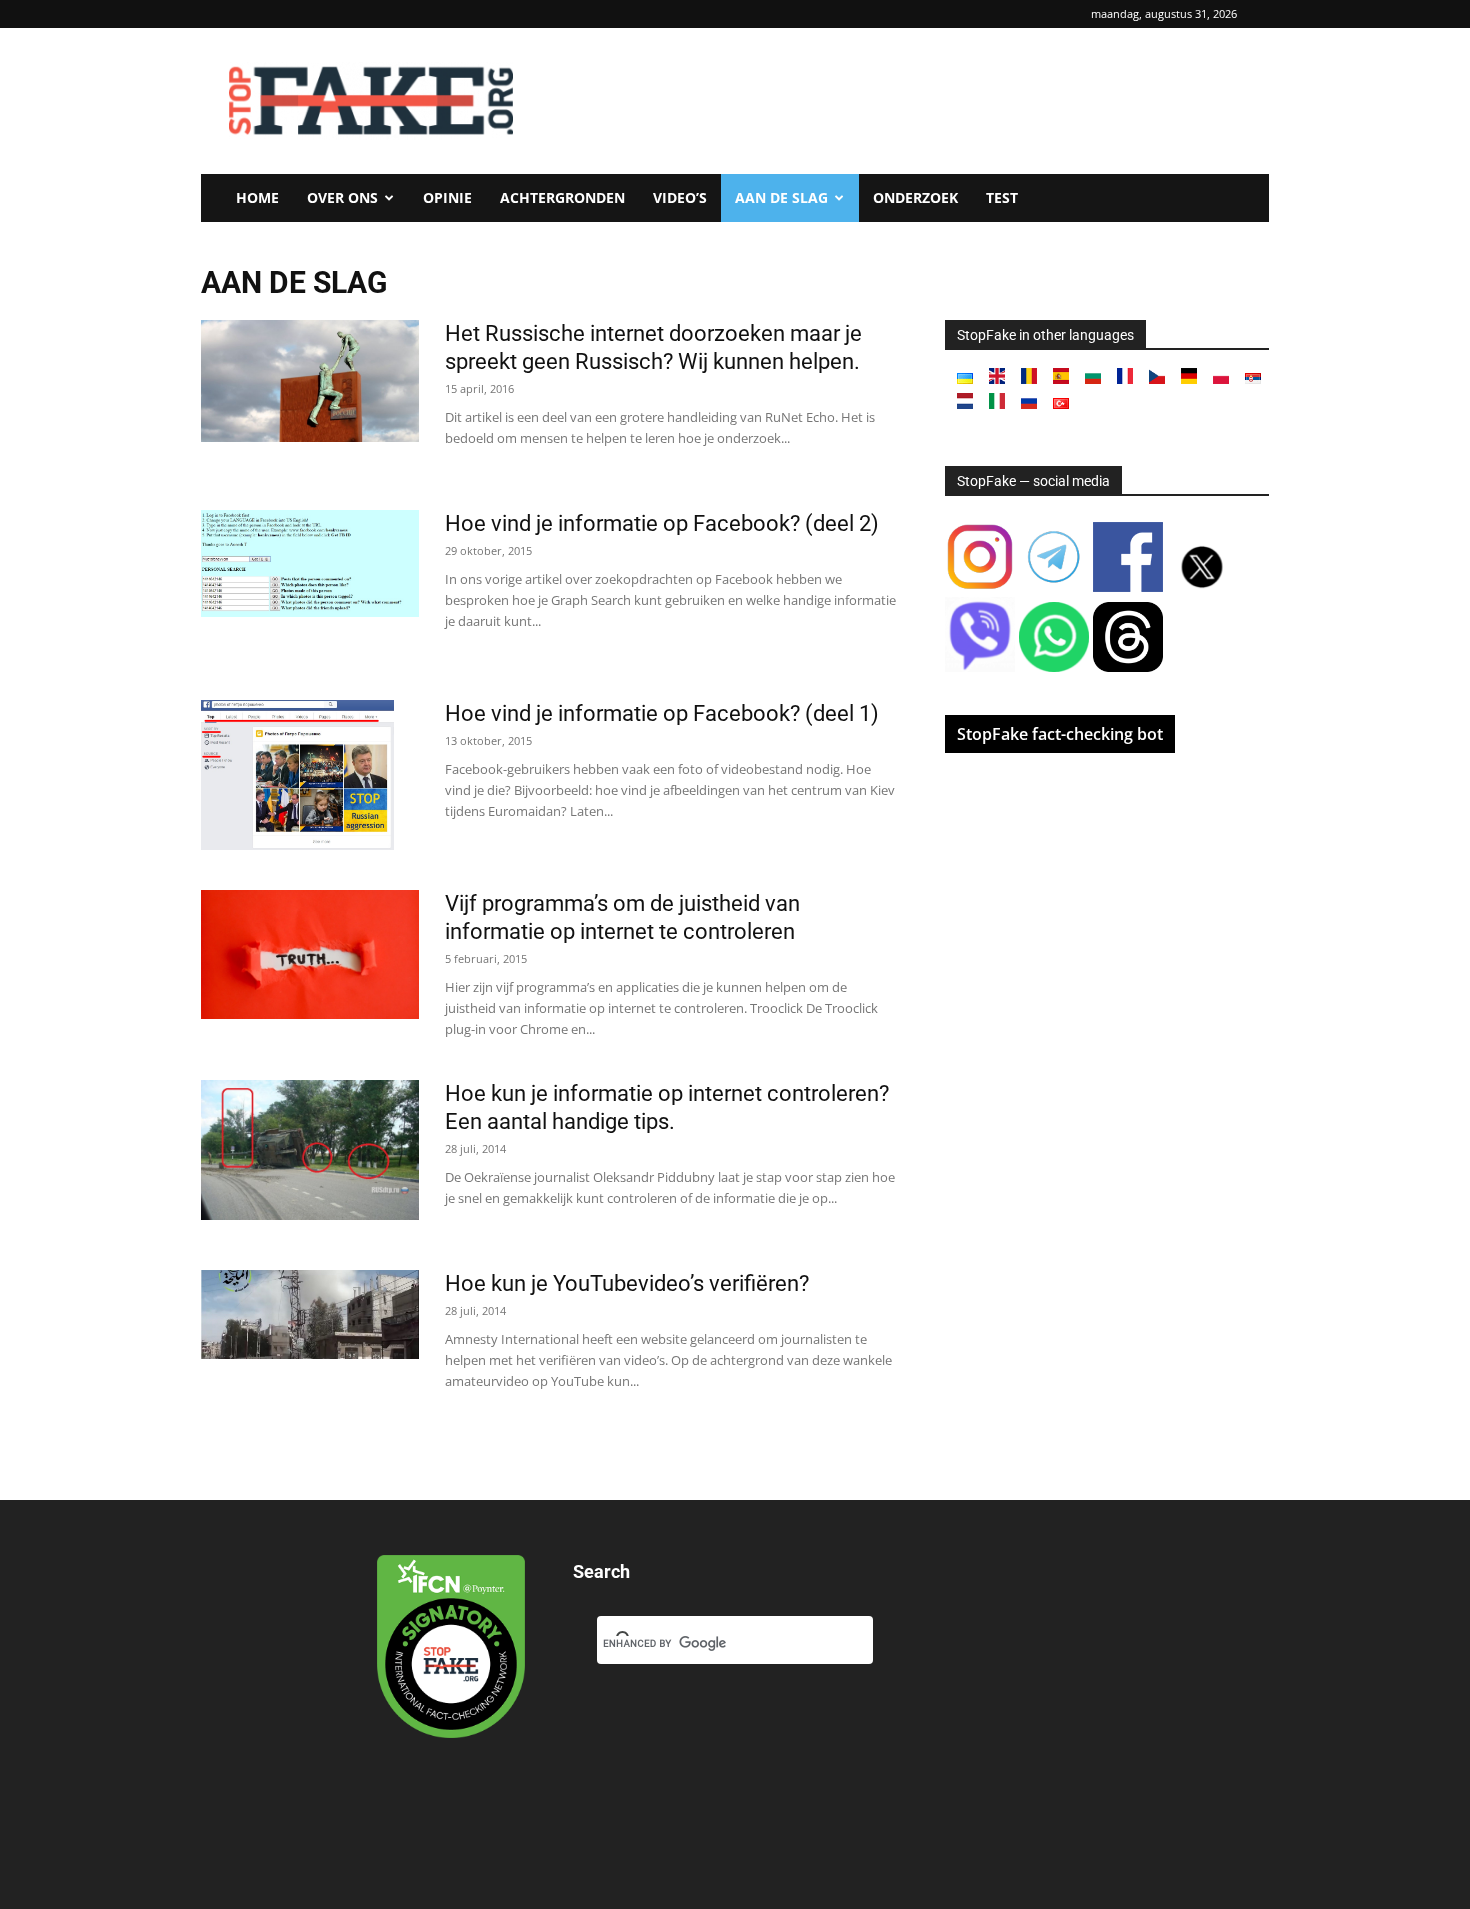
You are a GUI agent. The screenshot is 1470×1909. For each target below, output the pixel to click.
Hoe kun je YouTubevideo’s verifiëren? (627, 1283)
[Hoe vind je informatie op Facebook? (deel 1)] (297, 775)
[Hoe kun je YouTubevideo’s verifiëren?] (310, 1314)
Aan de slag (781, 197)
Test (1002, 197)
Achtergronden (562, 197)
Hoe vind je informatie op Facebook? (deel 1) (662, 713)
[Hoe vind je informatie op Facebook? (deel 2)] (310, 563)
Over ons (342, 197)
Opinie (447, 197)
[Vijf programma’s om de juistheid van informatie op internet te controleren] (310, 954)
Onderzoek (915, 197)
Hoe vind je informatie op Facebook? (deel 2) (662, 523)
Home (257, 197)
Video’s (680, 197)
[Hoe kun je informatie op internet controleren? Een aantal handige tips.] (310, 1150)
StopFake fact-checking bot (1060, 734)
